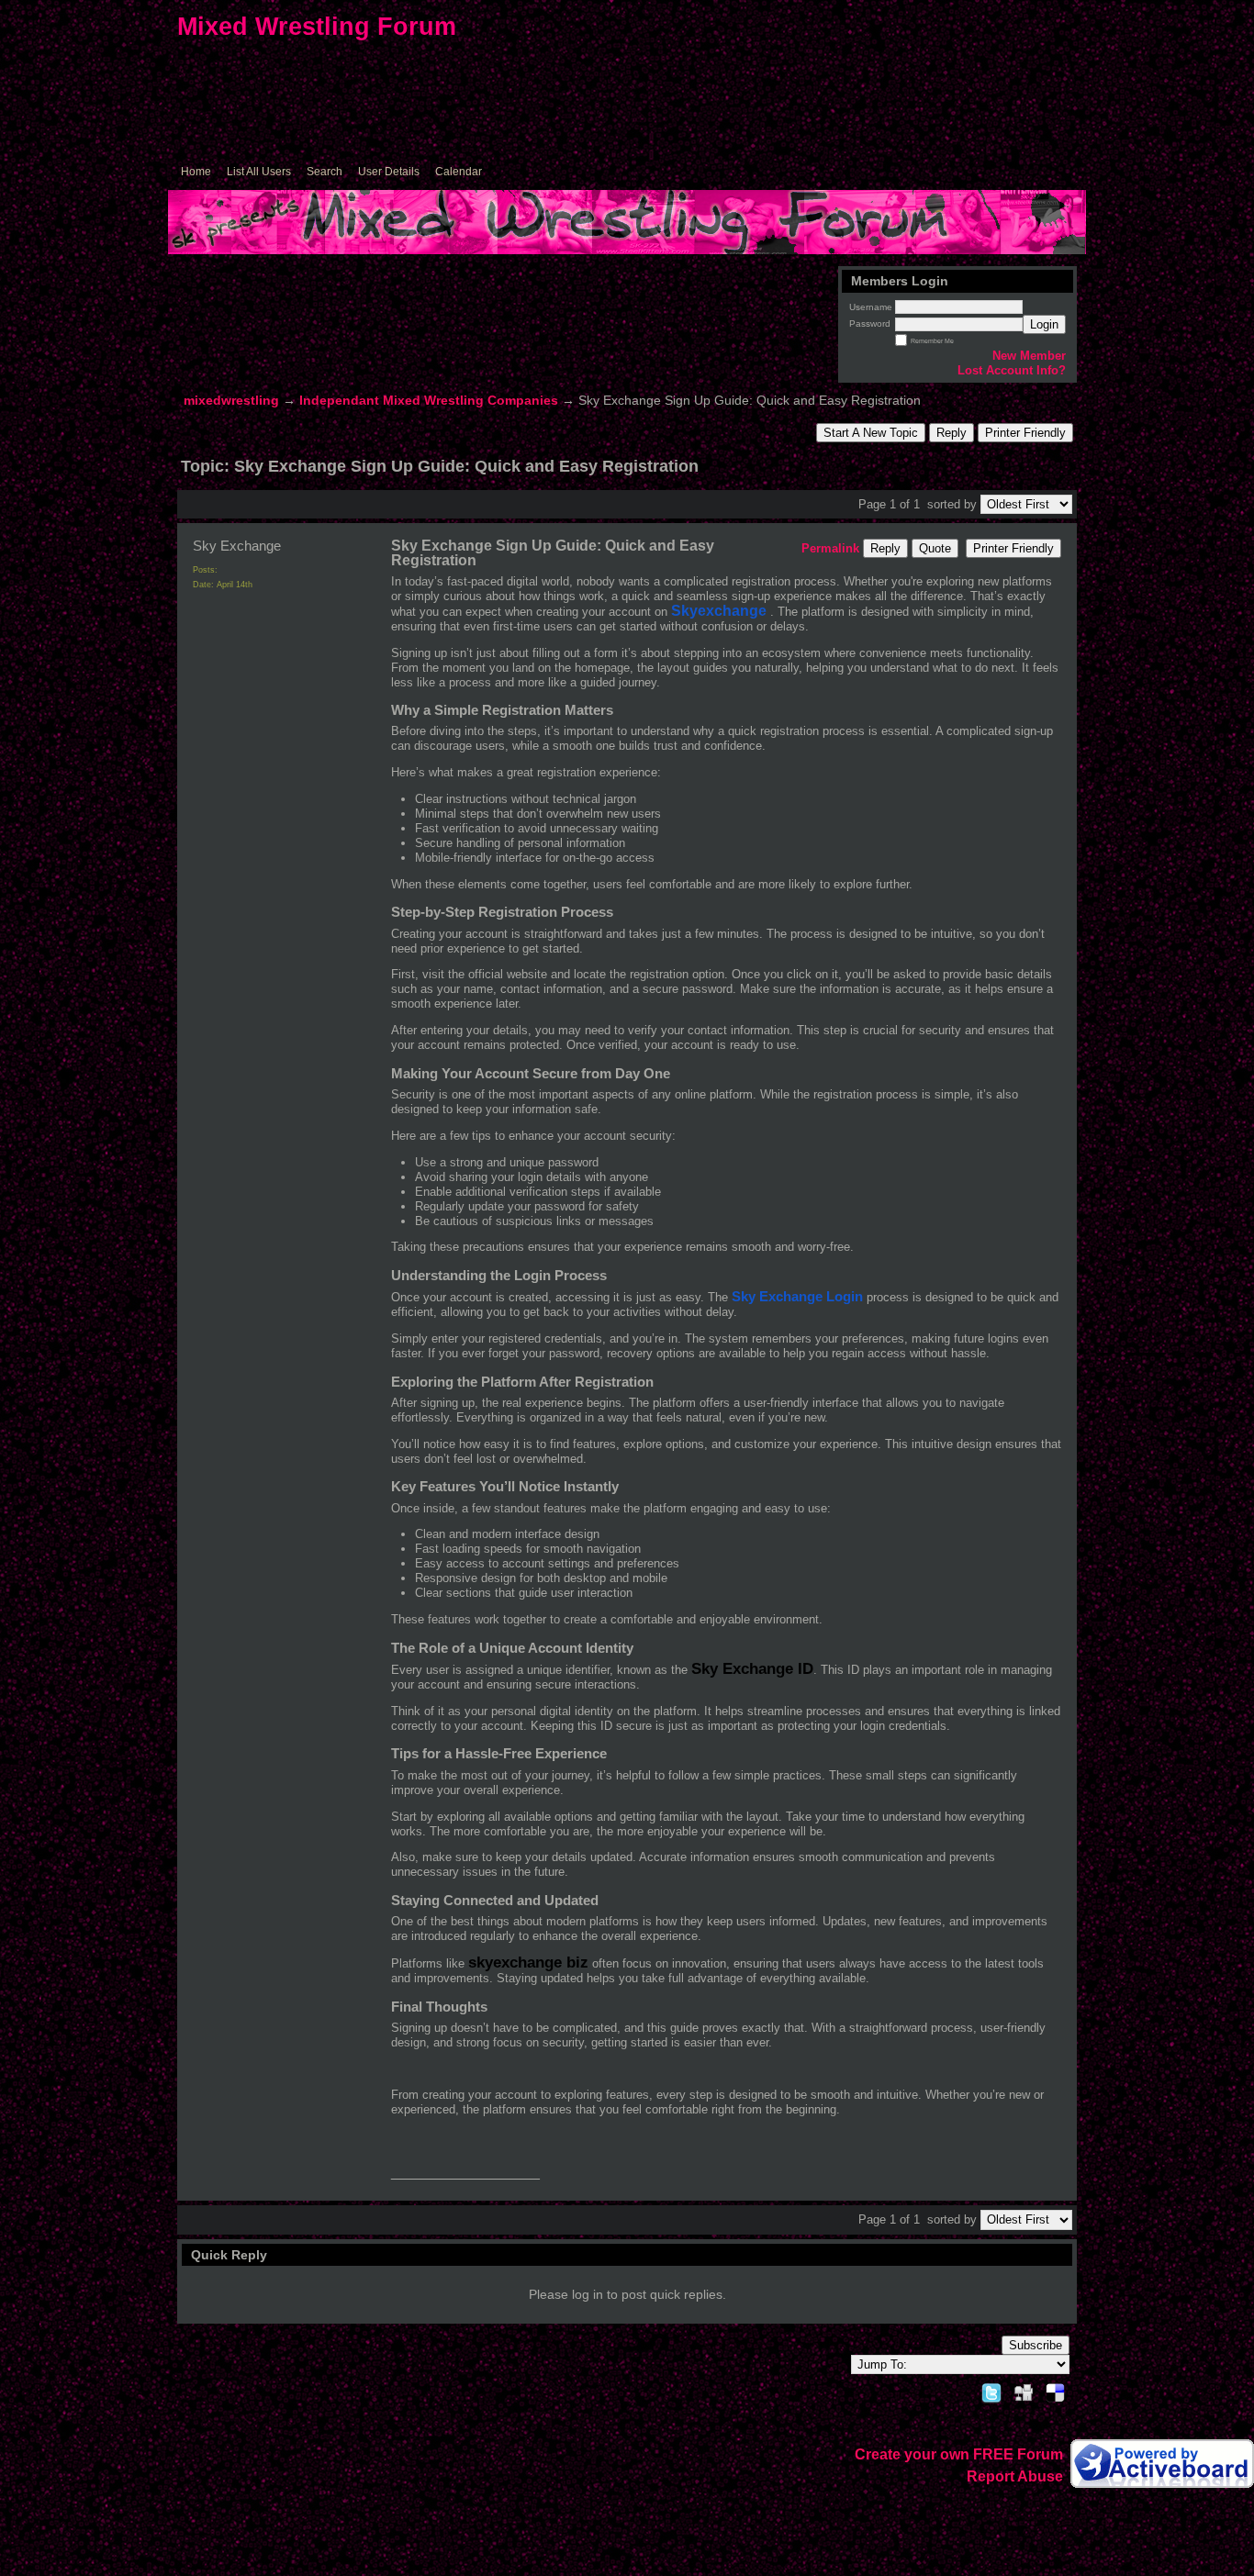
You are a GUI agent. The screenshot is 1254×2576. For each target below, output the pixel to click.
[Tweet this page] (991, 2390)
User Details (389, 172)
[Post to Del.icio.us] (1055, 2390)
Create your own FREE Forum (959, 2454)
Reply (952, 433)
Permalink (830, 548)
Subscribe (1036, 2345)
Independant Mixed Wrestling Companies (429, 401)
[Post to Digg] (1024, 2390)
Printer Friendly (1025, 433)
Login (1044, 324)
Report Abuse (1015, 2476)
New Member (1029, 356)
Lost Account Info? (1012, 370)
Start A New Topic (871, 433)
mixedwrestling (231, 401)
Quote (935, 548)
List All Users (259, 172)
